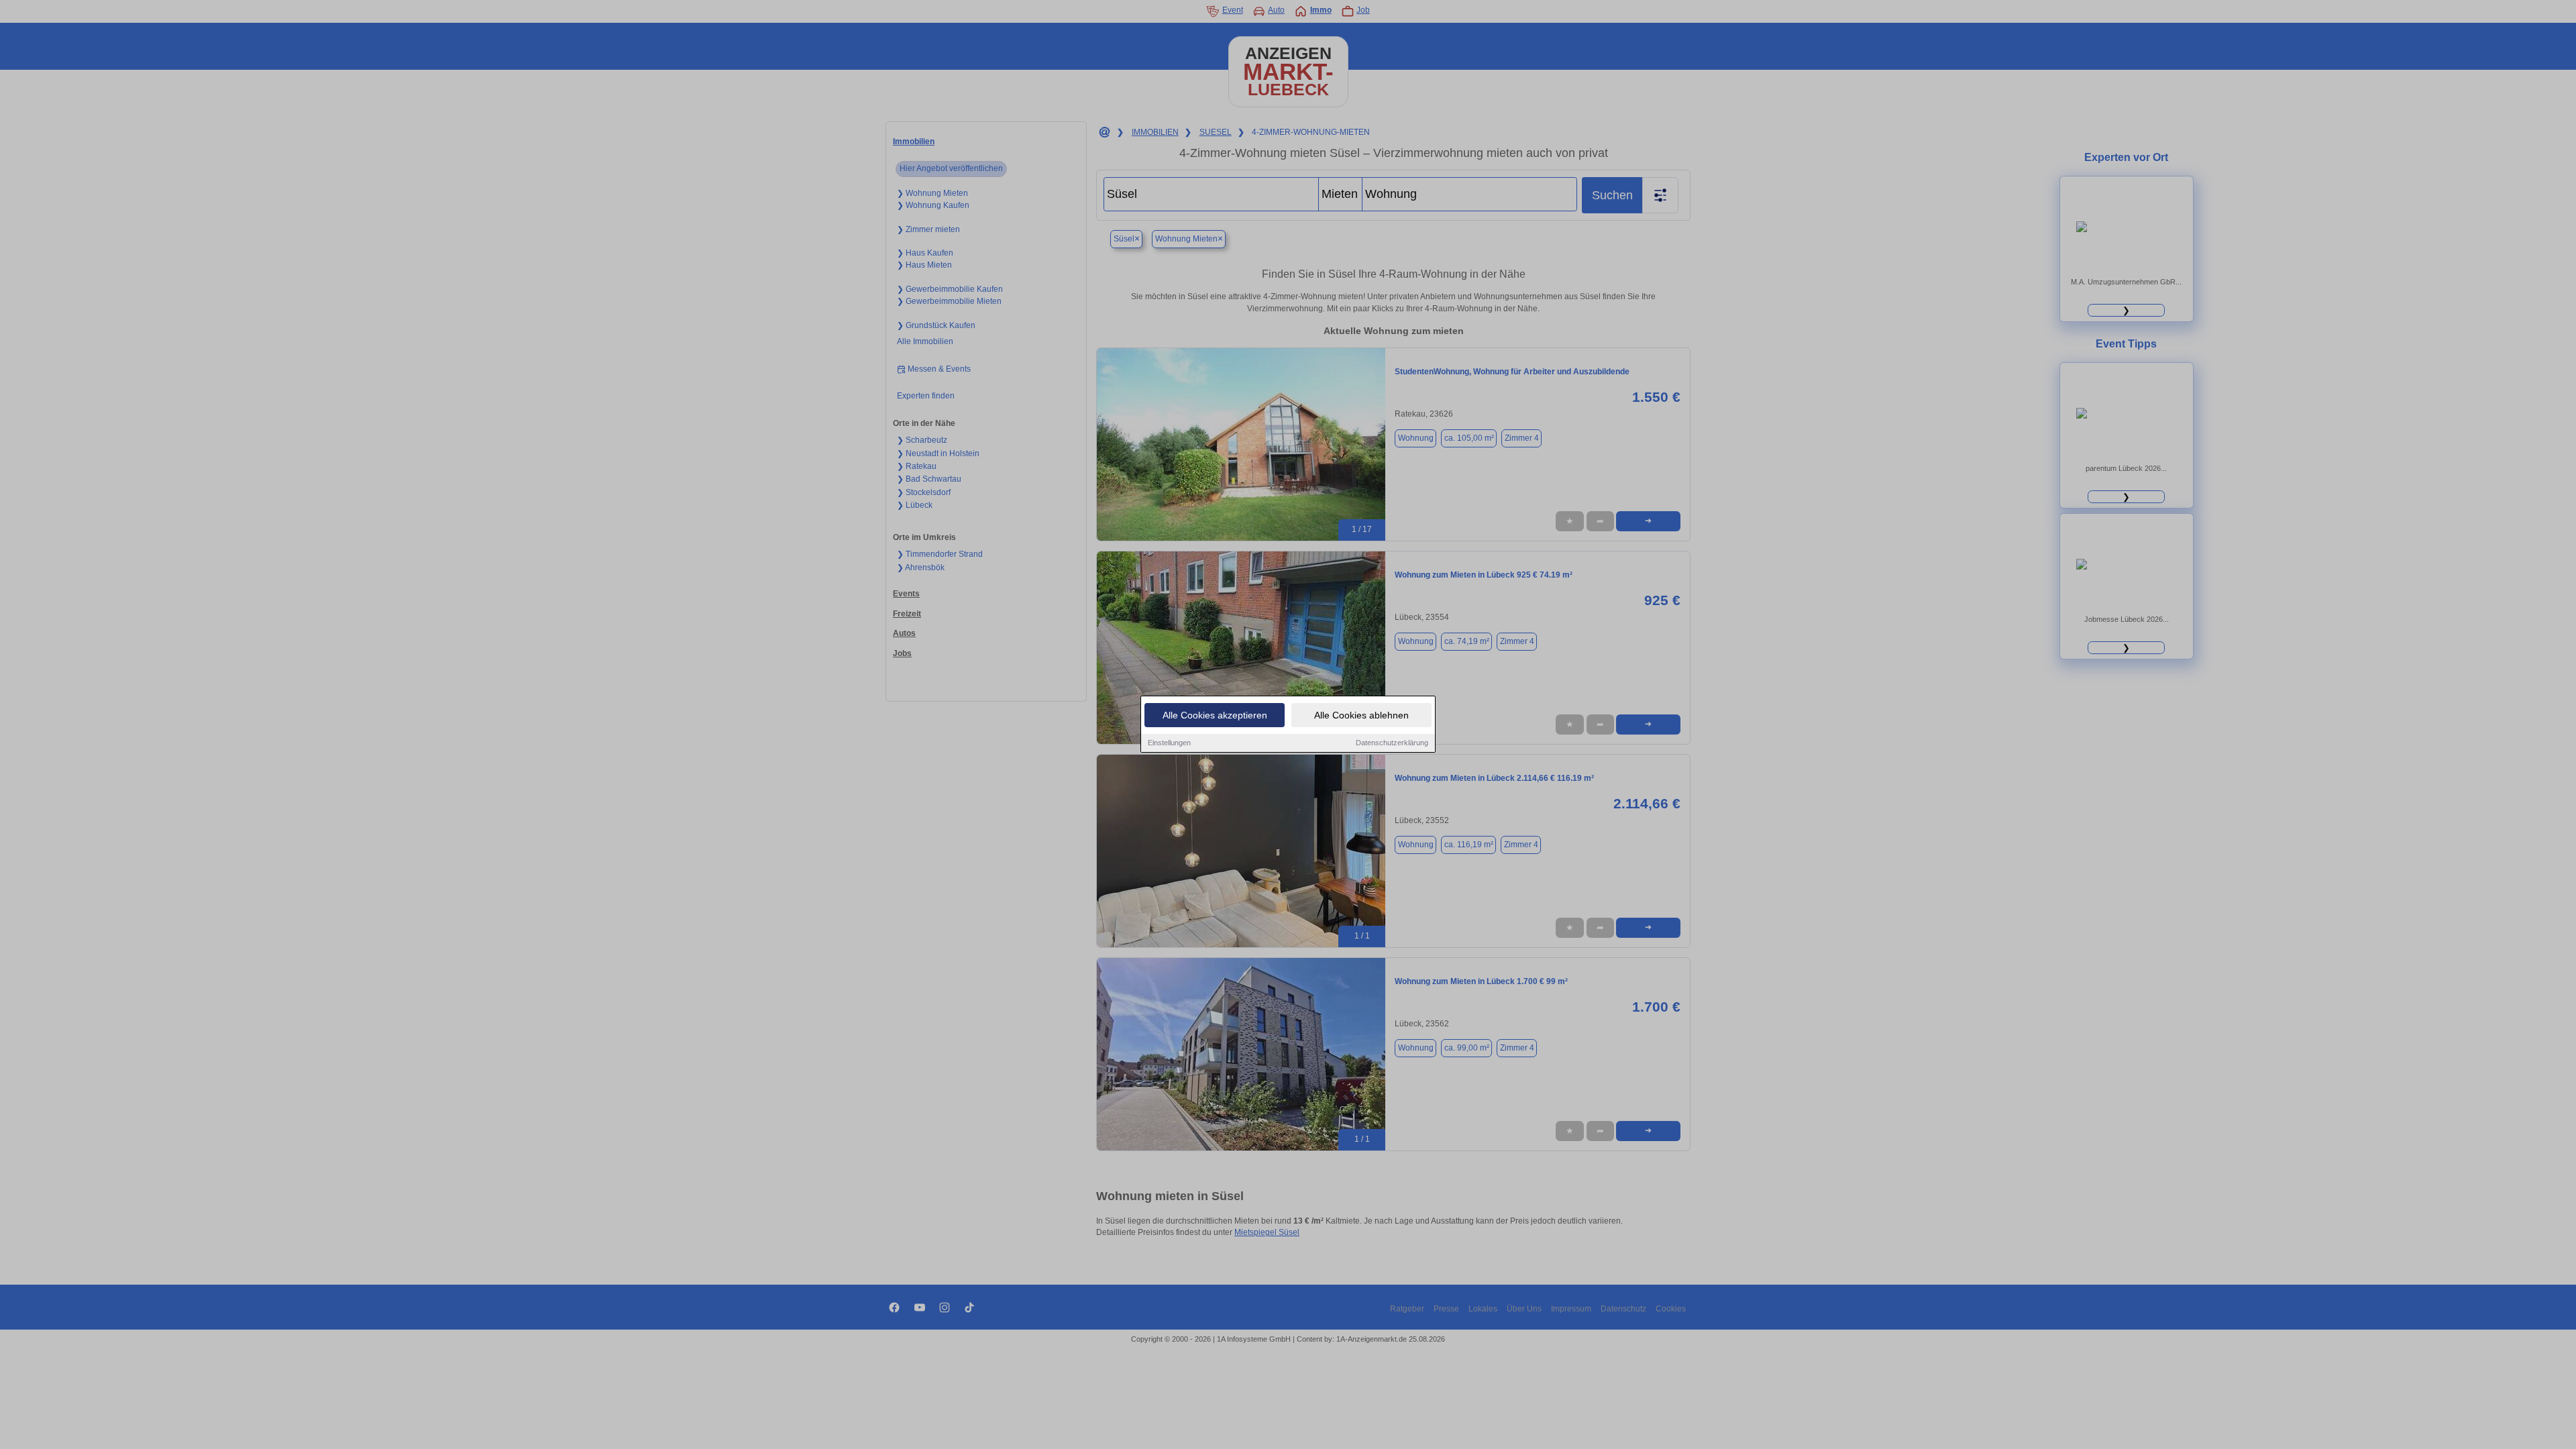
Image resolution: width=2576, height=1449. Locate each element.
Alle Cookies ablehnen (1361, 715)
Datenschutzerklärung (1392, 743)
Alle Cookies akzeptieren (1215, 715)
